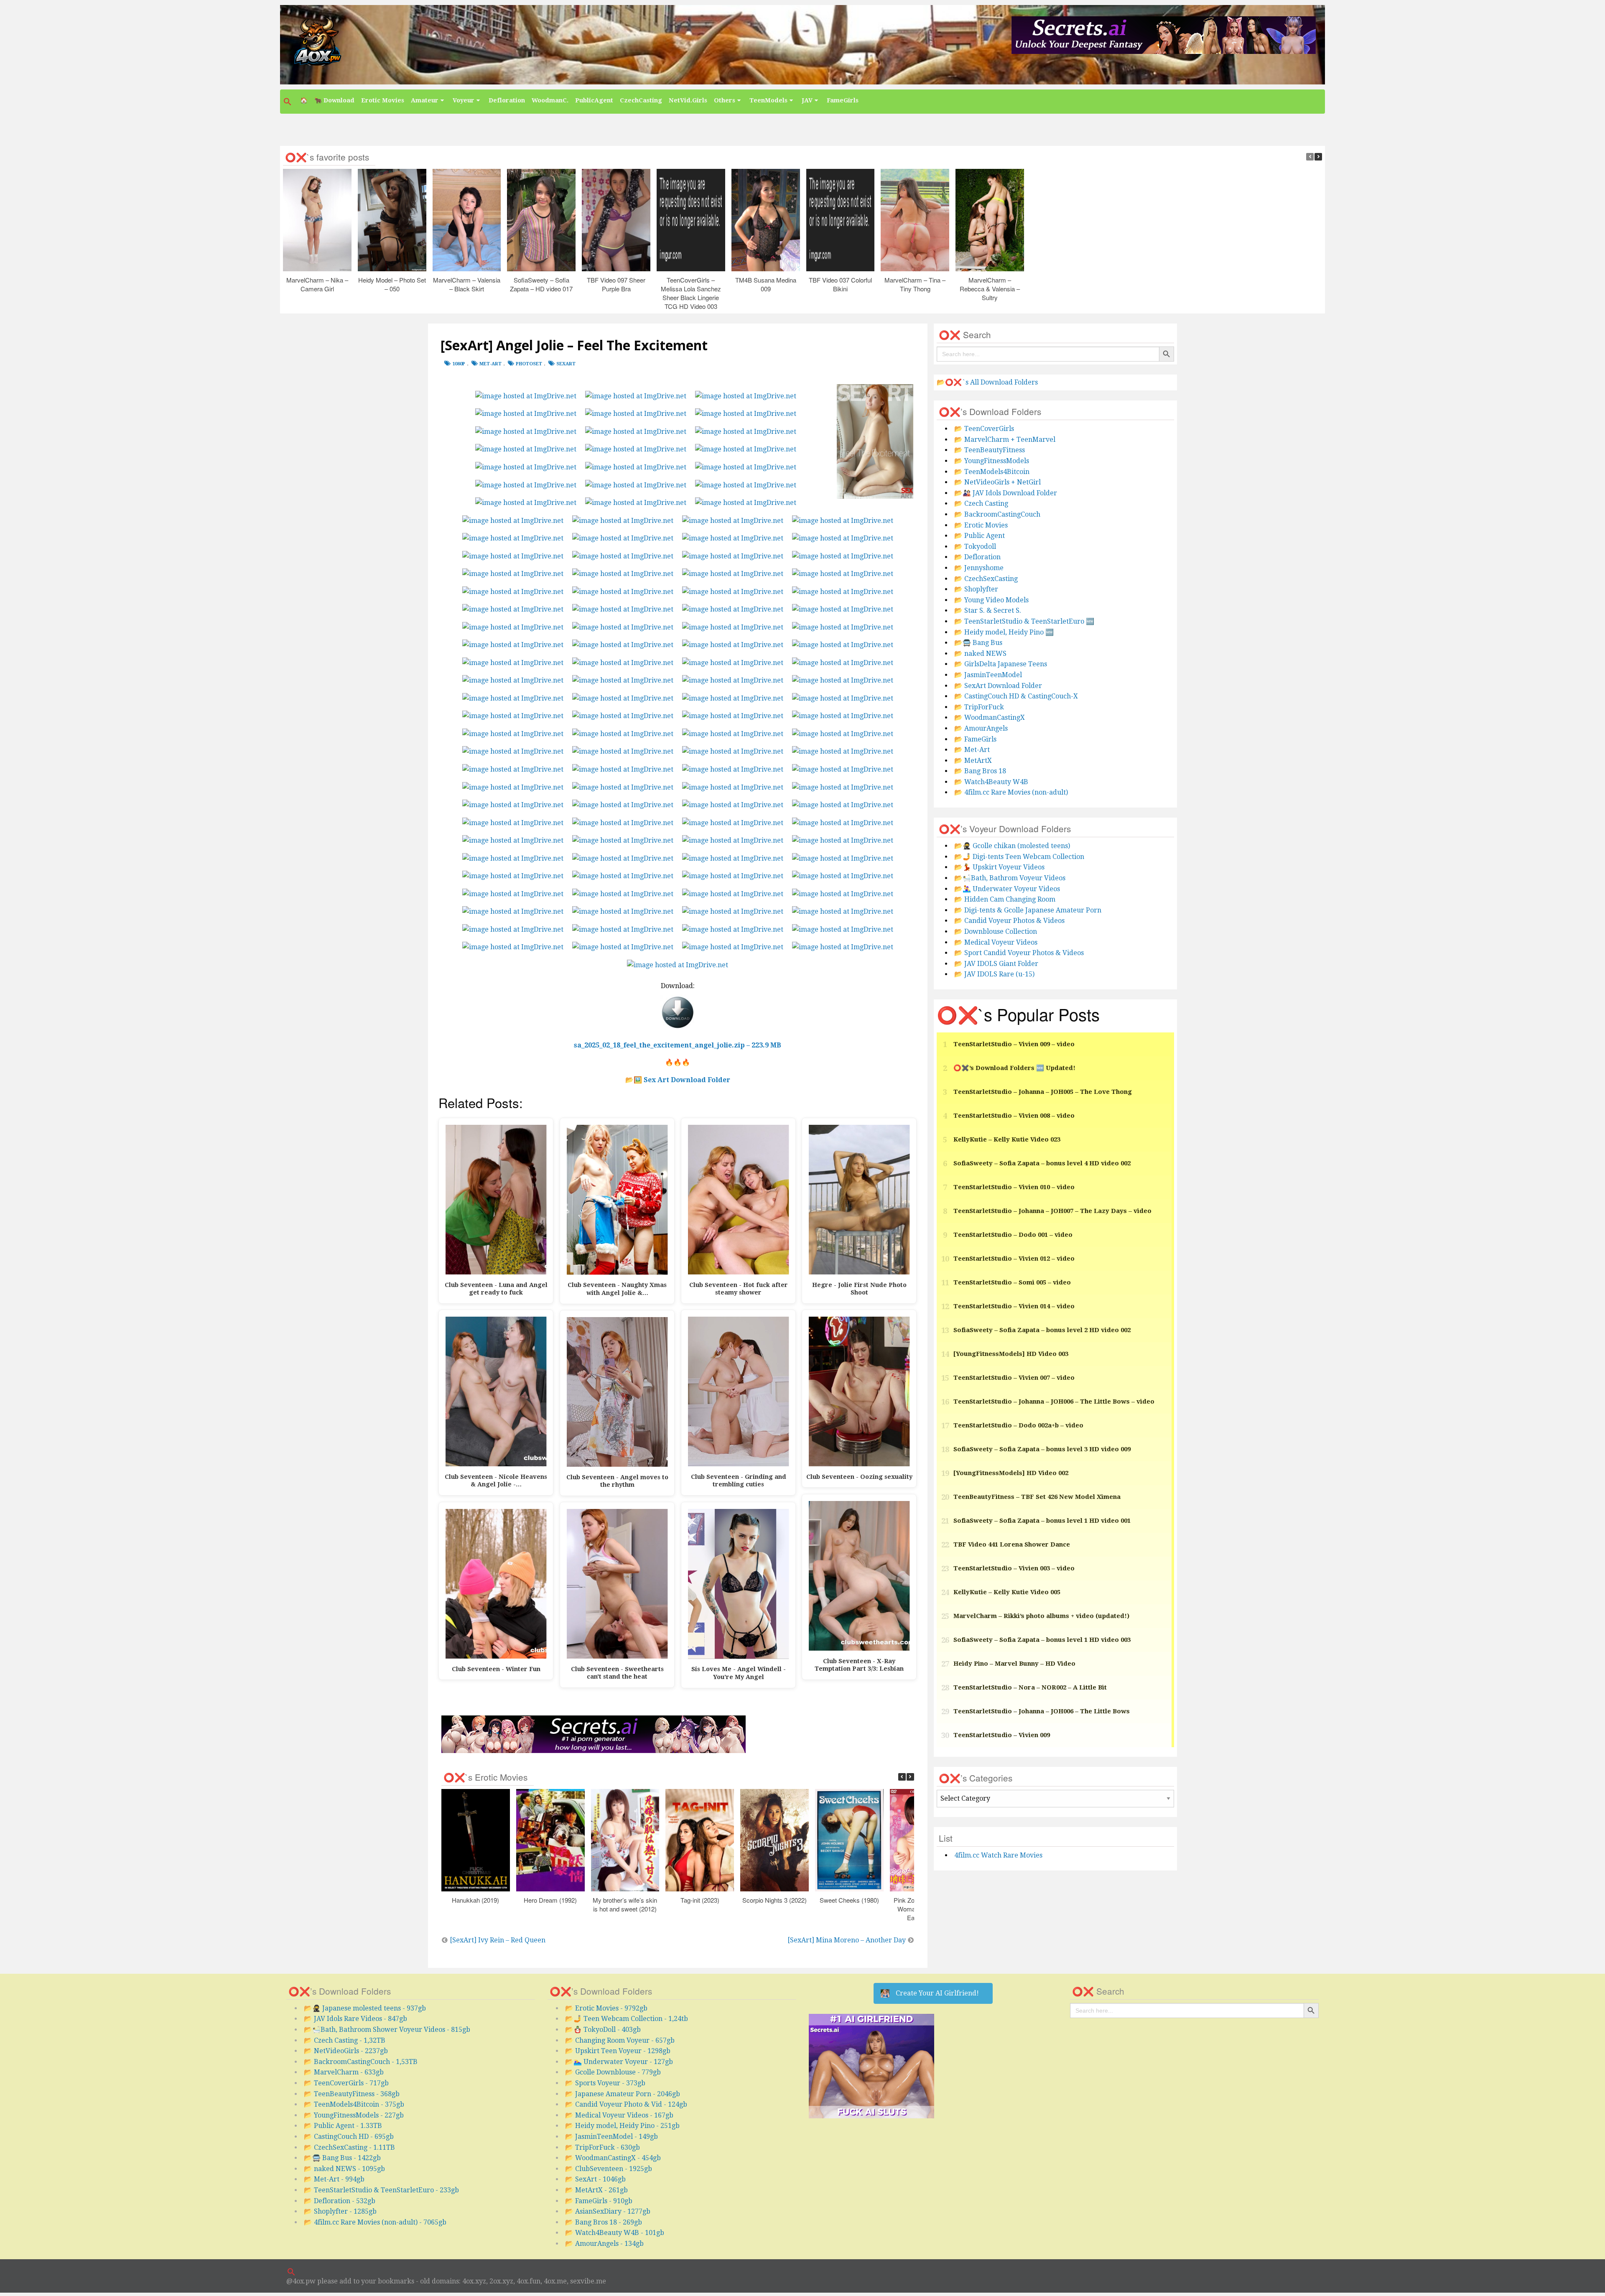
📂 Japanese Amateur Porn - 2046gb (623, 2094)
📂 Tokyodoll (975, 547)
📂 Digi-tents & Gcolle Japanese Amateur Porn (1028, 910)
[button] (288, 102)
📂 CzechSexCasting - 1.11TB (349, 2147)
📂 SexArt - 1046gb (595, 2179)
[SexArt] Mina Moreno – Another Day (847, 1940)
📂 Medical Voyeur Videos (996, 942)
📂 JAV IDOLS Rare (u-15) (994, 974)
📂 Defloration (977, 557)
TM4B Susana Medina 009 (766, 284)
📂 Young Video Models (991, 600)
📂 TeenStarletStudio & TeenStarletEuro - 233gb (381, 2190)
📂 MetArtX (973, 761)
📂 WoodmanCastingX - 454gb (613, 2158)
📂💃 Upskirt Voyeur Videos (999, 867)
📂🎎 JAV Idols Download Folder (1006, 493)
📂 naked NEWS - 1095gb (344, 2169)
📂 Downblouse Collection (996, 931)
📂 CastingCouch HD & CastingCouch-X (1016, 696)
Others (725, 100)
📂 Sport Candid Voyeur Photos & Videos (1019, 953)
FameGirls (843, 100)
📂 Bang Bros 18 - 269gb (604, 2222)
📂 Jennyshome (979, 568)
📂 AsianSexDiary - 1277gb (608, 2211)
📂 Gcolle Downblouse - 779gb (613, 2072)
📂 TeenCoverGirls (984, 429)
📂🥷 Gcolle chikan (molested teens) (1012, 846)
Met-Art (490, 364)
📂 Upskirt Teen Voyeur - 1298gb (618, 2051)
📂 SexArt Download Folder (998, 686)
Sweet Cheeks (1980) (849, 1900)
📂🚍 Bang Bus (978, 643)
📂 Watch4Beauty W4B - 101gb (615, 2233)
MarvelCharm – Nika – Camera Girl (317, 284)
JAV (807, 100)
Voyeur (464, 100)
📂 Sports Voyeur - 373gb (605, 2083)
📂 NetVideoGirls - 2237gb (346, 2051)
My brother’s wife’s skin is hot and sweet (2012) (625, 1904)
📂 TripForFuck (979, 707)
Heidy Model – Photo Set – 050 (392, 284)
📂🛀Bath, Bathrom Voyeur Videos (1010, 878)
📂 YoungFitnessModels (992, 461)
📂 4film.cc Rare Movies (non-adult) (1011, 792)
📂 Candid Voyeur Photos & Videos (1009, 921)
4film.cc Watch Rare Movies (998, 1855)
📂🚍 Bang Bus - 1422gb (342, 2158)
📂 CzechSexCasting (986, 579)
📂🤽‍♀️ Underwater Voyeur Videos (1007, 889)
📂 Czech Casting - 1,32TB (345, 2040)
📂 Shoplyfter (976, 589)
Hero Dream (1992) (550, 1900)
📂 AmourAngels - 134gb (604, 2244)
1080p (459, 364)
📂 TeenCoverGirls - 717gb (346, 2083)
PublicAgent (594, 100)
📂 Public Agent (980, 536)
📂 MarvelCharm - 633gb (344, 2072)
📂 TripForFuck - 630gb (603, 2147)
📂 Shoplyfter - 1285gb (340, 2211)
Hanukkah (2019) (475, 1900)
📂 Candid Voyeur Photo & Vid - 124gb (626, 2104)
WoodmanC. (550, 100)
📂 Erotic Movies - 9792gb (606, 2008)
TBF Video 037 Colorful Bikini (840, 284)
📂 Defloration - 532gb (340, 2201)
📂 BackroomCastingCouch (997, 514)
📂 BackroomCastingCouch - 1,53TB (361, 2062)
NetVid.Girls (688, 100)
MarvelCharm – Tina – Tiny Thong (915, 284)
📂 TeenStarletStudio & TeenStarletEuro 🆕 (1024, 621)
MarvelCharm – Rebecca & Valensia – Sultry (990, 289)
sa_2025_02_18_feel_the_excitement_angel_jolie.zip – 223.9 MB (678, 1045)
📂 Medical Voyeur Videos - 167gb (619, 2115)
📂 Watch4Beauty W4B (991, 782)
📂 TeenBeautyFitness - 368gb (352, 2094)
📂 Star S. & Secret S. (988, 610)
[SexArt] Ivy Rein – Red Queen (498, 1940)
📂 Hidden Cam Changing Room (1005, 899)
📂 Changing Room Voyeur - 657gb (620, 2040)
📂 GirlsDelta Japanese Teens (1001, 664)
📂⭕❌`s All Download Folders (987, 382)
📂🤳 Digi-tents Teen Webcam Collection (1019, 857)
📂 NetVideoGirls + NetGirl (997, 482)
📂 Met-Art (972, 750)
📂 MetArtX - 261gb (596, 2190)
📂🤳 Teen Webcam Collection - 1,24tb (627, 2019)
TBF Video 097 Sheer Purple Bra (616, 284)
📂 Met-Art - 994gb (334, 2179)
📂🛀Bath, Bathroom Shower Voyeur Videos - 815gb (387, 2030)
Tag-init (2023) (700, 1900)
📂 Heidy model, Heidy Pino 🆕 (1004, 632)
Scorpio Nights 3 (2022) (774, 1900)
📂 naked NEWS (980, 654)
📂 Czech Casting (981, 503)
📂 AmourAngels (981, 728)
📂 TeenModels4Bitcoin (992, 472)
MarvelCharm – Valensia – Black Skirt (467, 284)
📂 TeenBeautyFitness (990, 450)
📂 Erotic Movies (981, 525)
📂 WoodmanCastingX (990, 717)
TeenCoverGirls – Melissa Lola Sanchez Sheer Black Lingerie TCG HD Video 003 (691, 293)
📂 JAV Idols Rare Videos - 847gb (355, 2019)
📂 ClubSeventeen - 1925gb (609, 2169)
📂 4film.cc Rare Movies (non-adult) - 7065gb (375, 2222)
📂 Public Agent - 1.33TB (343, 2126)
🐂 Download (334, 100)
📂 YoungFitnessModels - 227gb (354, 2115)
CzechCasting (641, 100)
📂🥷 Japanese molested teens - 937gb (365, 2008)
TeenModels (768, 100)
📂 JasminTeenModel (988, 675)
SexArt (566, 364)
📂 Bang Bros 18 (980, 771)
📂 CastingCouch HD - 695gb (349, 2137)
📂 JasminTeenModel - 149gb (611, 2137)
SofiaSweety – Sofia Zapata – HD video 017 (541, 284)
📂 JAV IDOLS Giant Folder (996, 964)
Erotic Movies (383, 100)
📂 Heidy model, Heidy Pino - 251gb (622, 2126)
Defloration (507, 100)
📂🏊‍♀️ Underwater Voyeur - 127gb (619, 2062)
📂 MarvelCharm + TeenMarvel (1005, 440)
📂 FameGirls (975, 739)
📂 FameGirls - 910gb (599, 2201)
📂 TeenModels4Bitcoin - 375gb (354, 2104)
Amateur (425, 100)
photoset (529, 364)
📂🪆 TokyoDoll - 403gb (603, 2030)
